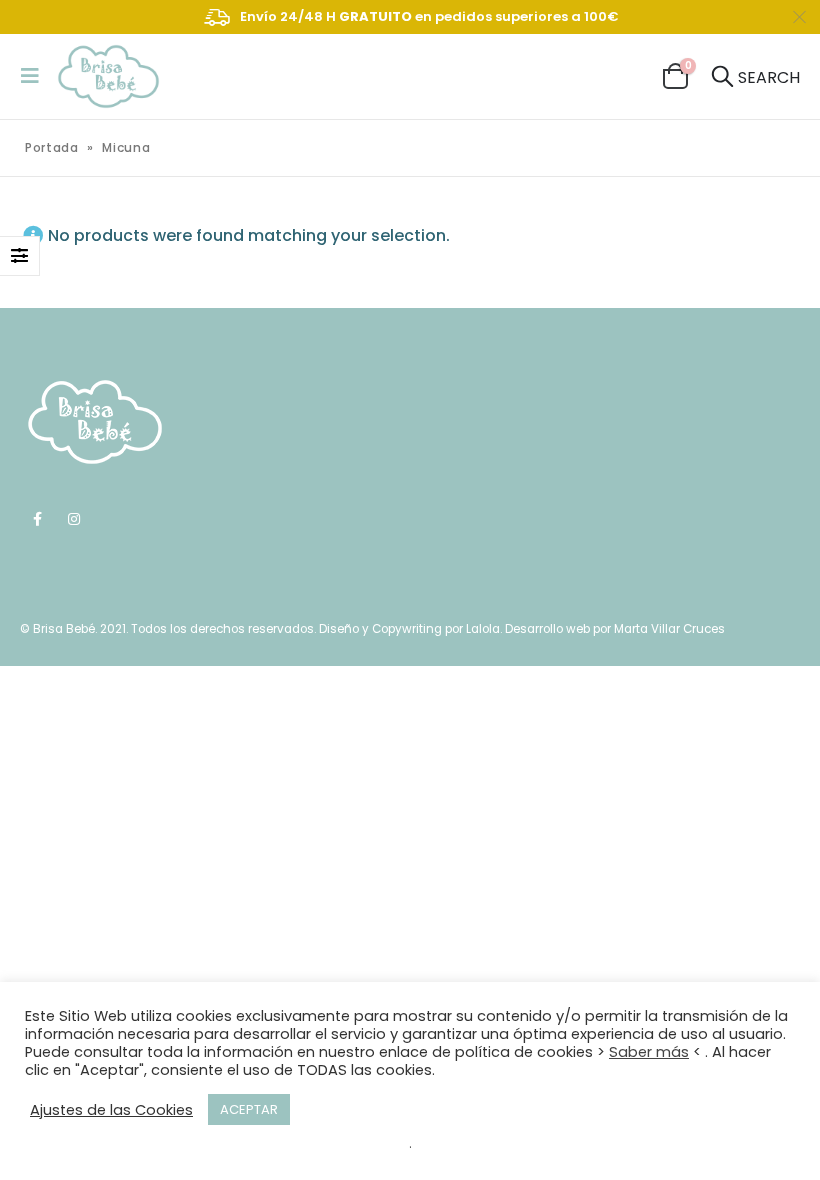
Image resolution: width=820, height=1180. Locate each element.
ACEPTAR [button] (249, 1109)
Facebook (37, 519)
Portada (52, 147)
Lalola (483, 629)
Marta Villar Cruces (669, 629)
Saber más (649, 1052)
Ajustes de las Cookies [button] (111, 1110)
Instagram (74, 519)
